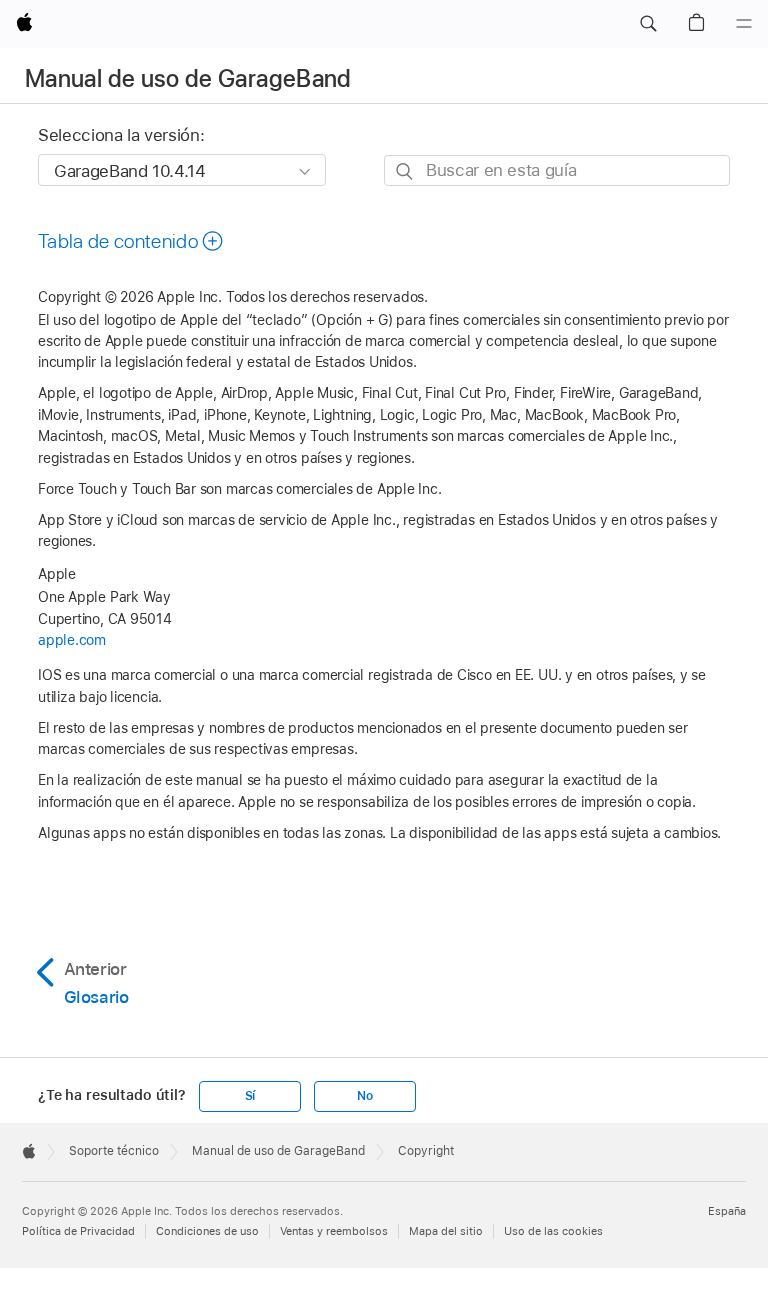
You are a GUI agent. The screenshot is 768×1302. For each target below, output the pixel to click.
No (365, 1096)
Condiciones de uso (207, 1231)
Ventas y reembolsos (334, 1231)
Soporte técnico (114, 1151)
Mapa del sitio (446, 1231)
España (727, 1211)
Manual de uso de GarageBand (188, 78)
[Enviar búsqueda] (405, 171)
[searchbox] (557, 170)
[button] (648, 24)
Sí (250, 1096)
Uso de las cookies (553, 1231)
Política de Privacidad (78, 1231)
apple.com (72, 640)
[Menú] (744, 24)
